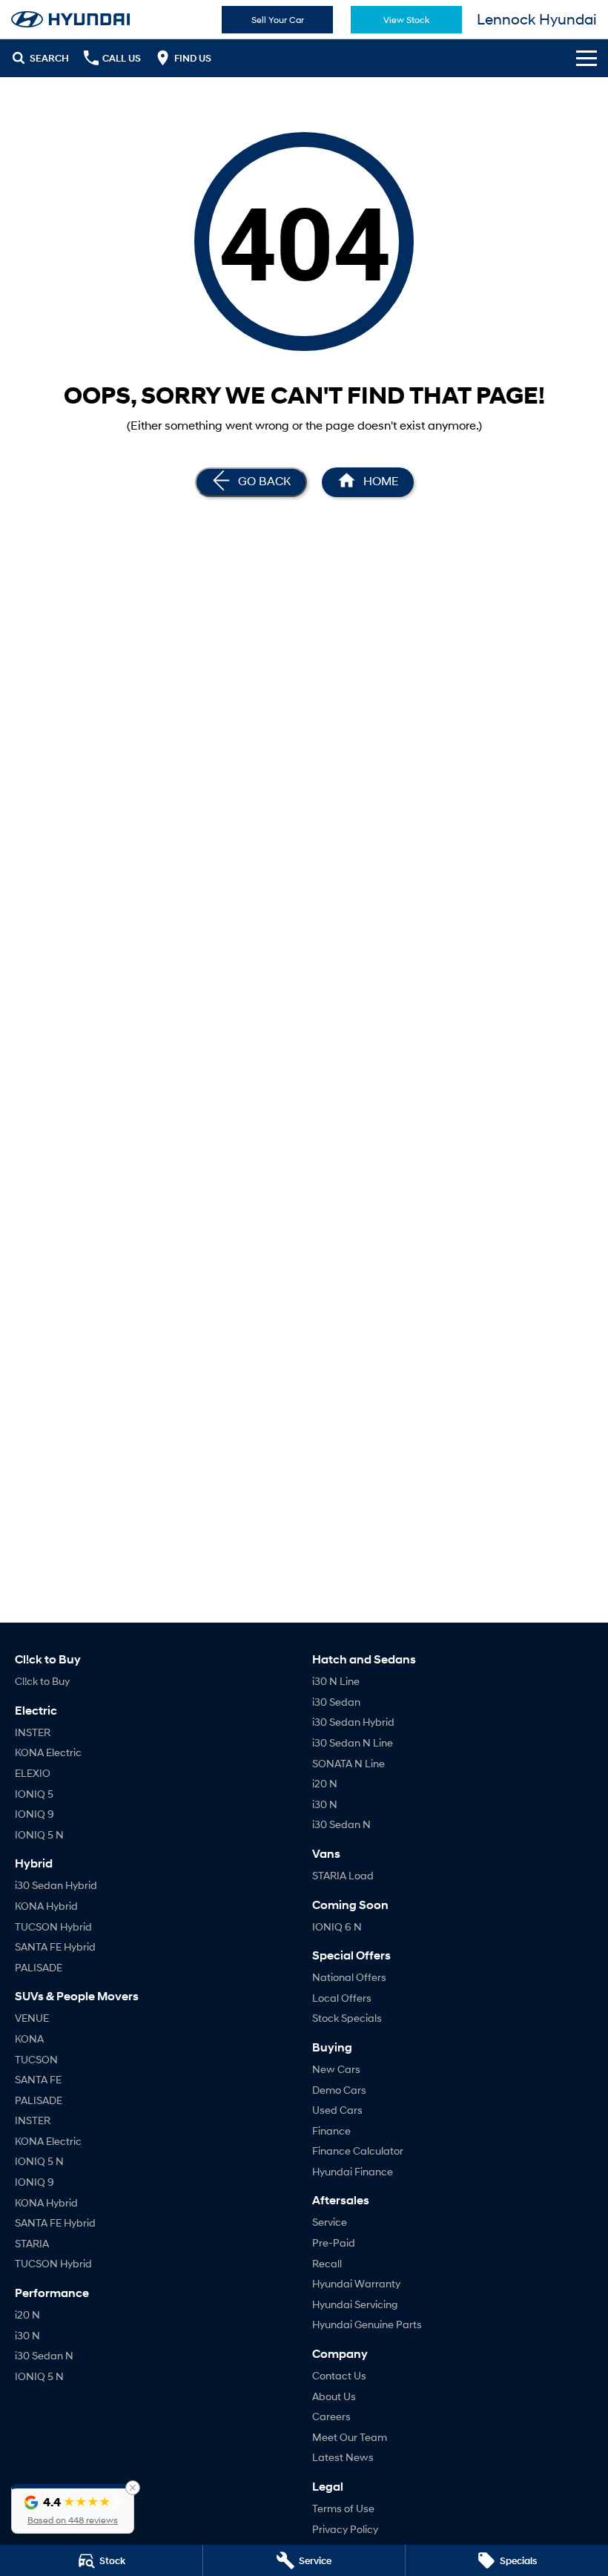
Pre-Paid (334, 2242)
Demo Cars (339, 2090)
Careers (331, 2416)
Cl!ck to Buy (42, 1681)
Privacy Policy (345, 2529)
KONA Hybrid (46, 1906)
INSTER (33, 1732)
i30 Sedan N (44, 2355)
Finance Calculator (358, 2150)
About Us (334, 2396)
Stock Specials (347, 2018)
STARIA (32, 2243)
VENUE (32, 2018)
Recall (327, 2263)
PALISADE (39, 1967)
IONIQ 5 (34, 1794)
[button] (73, 2509)
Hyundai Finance (353, 2171)
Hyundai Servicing (355, 2304)
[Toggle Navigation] (586, 58)
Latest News (343, 2457)
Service (330, 2222)
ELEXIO (33, 1773)
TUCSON (36, 2059)
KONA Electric (48, 1752)
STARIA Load (343, 1875)
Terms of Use (343, 2508)
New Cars (336, 2069)
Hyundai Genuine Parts (367, 2324)
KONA (29, 2038)
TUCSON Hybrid (53, 1926)
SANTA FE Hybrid (55, 1946)
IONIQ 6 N (337, 1926)
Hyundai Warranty (356, 2283)
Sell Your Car (278, 20)
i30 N (27, 2335)
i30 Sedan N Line (353, 1742)
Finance (331, 2130)
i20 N (27, 2314)
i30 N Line (336, 1681)
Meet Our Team (350, 2437)
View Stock (406, 20)
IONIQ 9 (34, 1814)
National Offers (349, 1977)
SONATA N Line (348, 1763)
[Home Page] (70, 19)
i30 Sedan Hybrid (56, 1885)
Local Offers (342, 1998)
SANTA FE (38, 2079)
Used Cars (337, 2110)
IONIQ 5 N (39, 1834)
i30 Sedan (336, 1702)
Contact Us (339, 2375)
